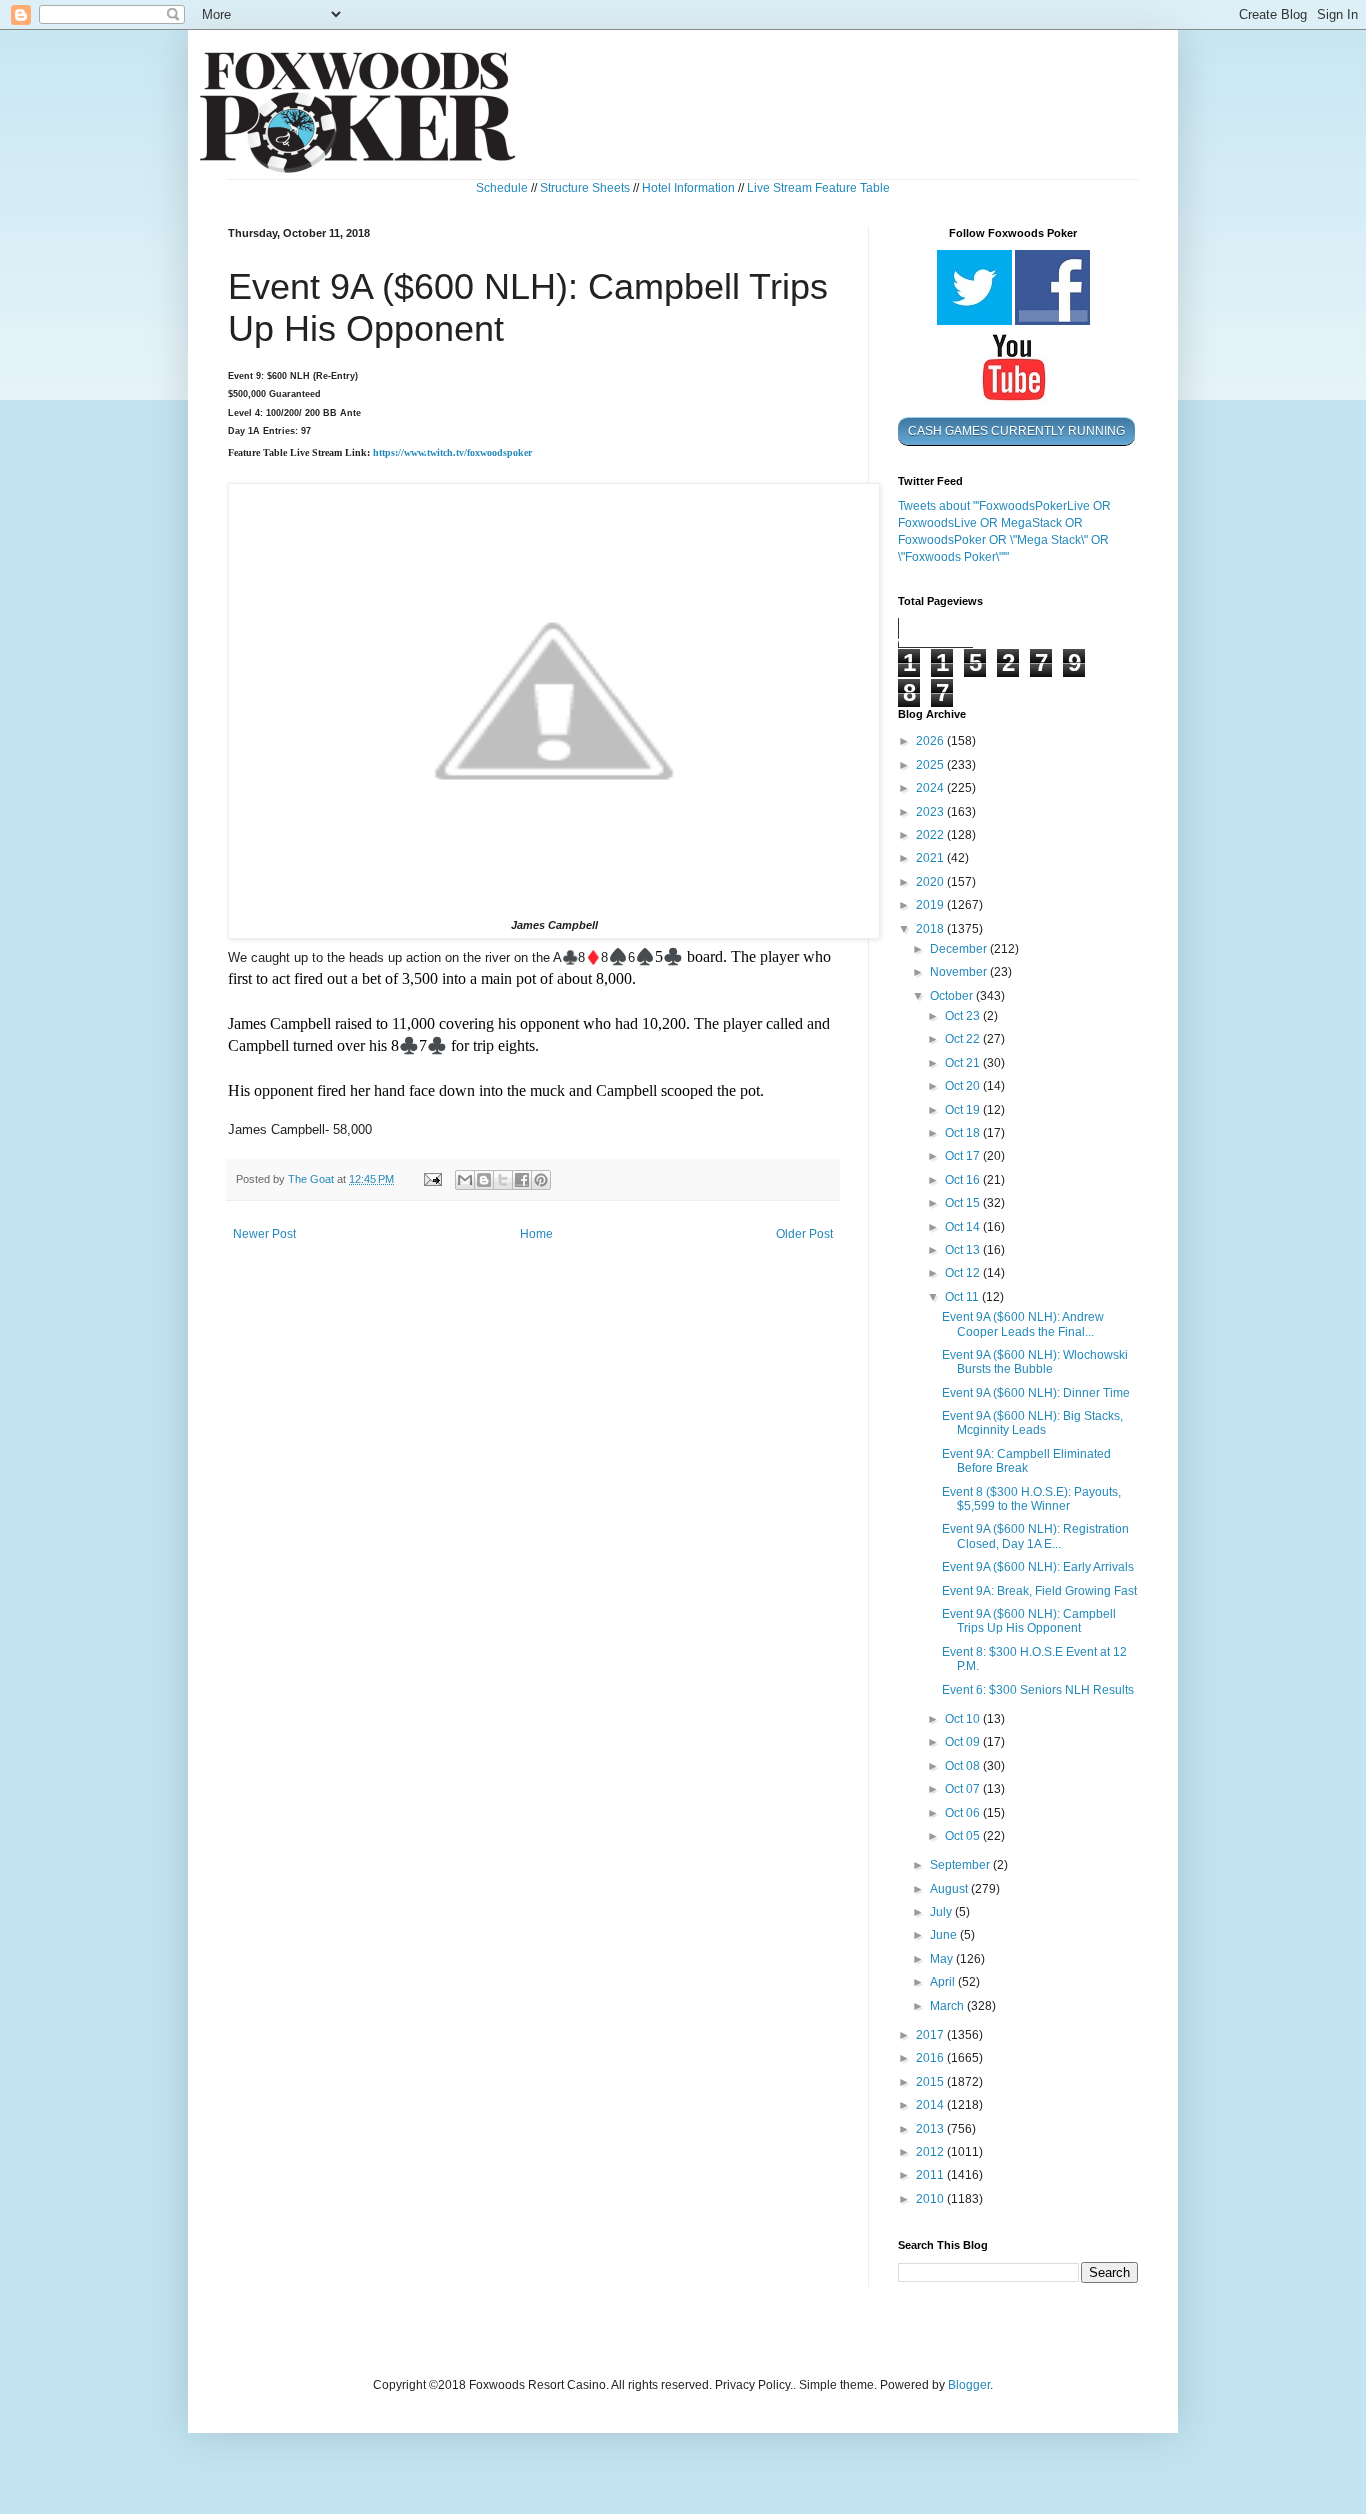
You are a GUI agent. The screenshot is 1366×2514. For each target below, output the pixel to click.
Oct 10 (964, 1719)
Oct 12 (964, 1273)
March (948, 2006)
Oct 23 (964, 1016)
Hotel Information (688, 188)
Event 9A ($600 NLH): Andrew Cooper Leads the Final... (1023, 1324)
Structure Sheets (585, 188)
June (945, 1935)
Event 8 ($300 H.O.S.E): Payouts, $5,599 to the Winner (1031, 1499)
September (961, 1865)
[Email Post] (432, 1179)
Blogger (969, 2385)
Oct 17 (964, 1156)
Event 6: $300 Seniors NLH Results (1038, 1690)
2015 (931, 2082)
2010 (931, 2199)
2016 (931, 2058)
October (953, 996)
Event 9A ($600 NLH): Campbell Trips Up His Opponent (1029, 1621)
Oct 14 (964, 1227)
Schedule (502, 188)
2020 (931, 882)
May (943, 1959)
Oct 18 (964, 1133)
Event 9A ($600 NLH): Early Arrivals (1038, 1567)
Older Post (804, 1234)
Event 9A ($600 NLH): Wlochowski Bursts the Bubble (1035, 1362)
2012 (931, 2152)
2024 (931, 788)
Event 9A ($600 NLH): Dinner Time (1036, 1393)
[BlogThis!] (484, 1180)
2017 (931, 2035)
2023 (931, 812)
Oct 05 (964, 1836)
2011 (931, 2175)
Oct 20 (964, 1086)
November (960, 972)
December (960, 949)
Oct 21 (964, 1063)
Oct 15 (964, 1203)
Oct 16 (964, 1180)
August (950, 1889)
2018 (931, 929)
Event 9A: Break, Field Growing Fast (1039, 1591)
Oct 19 (964, 1110)
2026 (931, 741)
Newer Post (264, 1234)
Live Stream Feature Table (818, 188)
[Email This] (465, 1180)
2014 (931, 2105)
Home (536, 1234)
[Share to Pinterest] (541, 1180)
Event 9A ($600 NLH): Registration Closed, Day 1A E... (1035, 1536)
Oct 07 (964, 1789)
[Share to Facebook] (522, 1180)
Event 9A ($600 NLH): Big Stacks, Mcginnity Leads (1032, 1423)
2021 (931, 858)
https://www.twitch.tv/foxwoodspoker (452, 452)
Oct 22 (964, 1039)
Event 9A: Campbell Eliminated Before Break (1026, 1461)
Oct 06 (964, 1813)
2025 (931, 765)
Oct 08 (964, 1766)
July (942, 1912)
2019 (931, 905)
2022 (931, 835)
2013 (931, 2129)
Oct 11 (963, 1297)
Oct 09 (964, 1742)
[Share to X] (503, 1180)
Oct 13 (964, 1250)
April (944, 1982)
